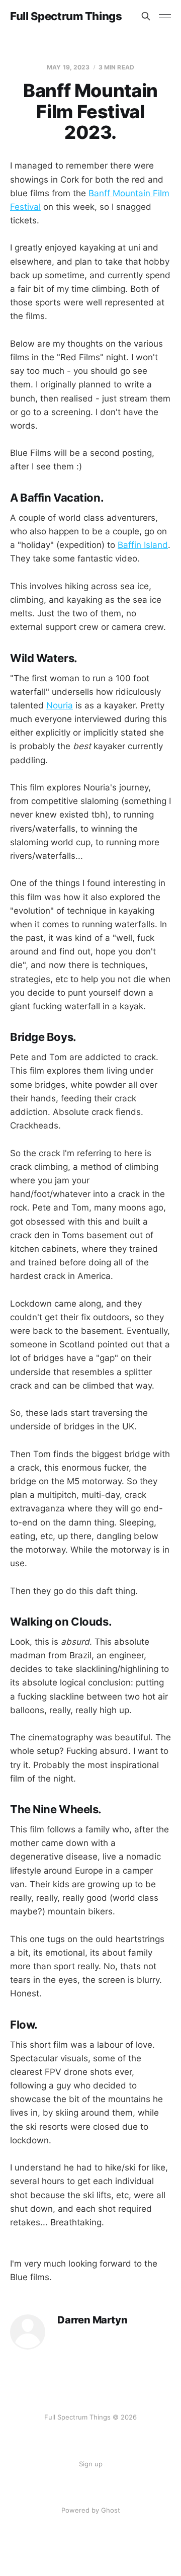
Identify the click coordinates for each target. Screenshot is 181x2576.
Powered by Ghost (91, 2510)
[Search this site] (146, 16)
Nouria (60, 705)
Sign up (91, 2464)
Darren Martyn (92, 2320)
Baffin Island (143, 545)
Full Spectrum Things (66, 16)
